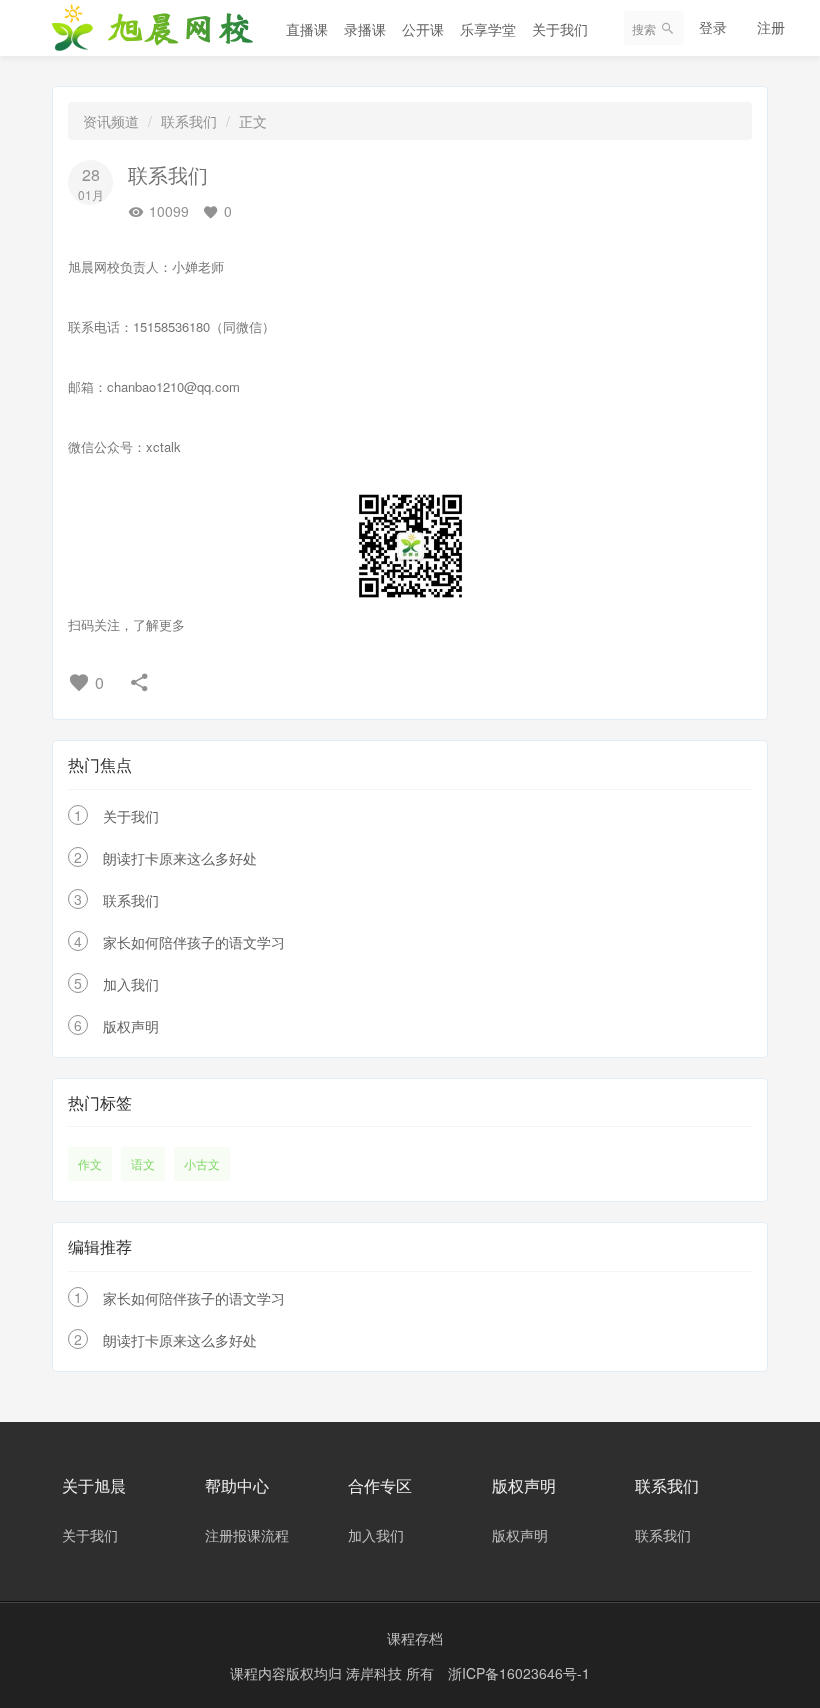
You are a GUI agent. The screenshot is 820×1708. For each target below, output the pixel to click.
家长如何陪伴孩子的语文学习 (194, 942)
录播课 (365, 29)
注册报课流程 (247, 1535)
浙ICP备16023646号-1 (519, 1673)
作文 (90, 1163)
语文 (143, 1163)
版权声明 (131, 1026)
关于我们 (560, 29)
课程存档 (415, 1638)
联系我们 (189, 121)
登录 (713, 27)
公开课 (423, 29)
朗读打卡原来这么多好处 (180, 858)
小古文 (202, 1163)
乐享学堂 (488, 29)
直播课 (307, 29)
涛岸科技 (376, 1673)
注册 (771, 27)
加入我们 (131, 984)
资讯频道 (111, 121)
